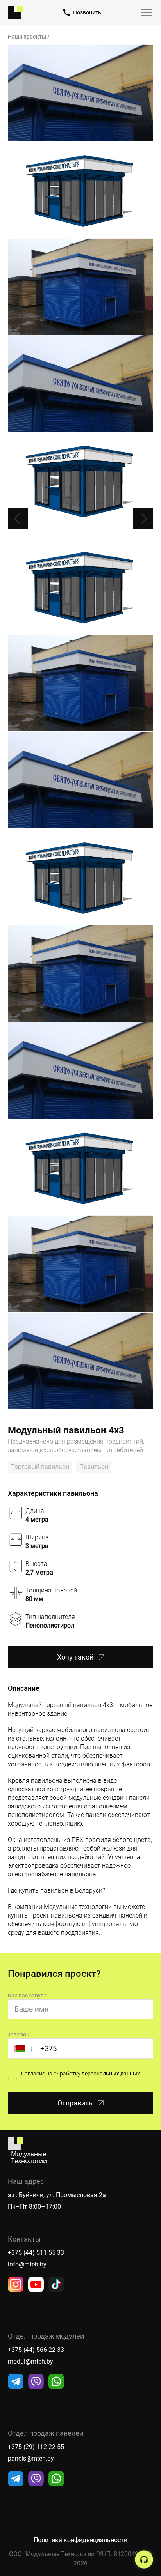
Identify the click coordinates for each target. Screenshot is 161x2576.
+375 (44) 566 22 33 (36, 2350)
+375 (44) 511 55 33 (36, 2253)
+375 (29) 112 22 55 (36, 2447)
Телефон (19, 2035)
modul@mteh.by (30, 2361)
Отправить (75, 2103)
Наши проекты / (29, 37)
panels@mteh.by (31, 2458)
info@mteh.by (27, 2264)
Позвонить (87, 12)
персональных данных (111, 2074)
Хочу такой (75, 1657)
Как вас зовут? (27, 1996)
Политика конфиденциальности (80, 2540)
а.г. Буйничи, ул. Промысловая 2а (57, 2195)
